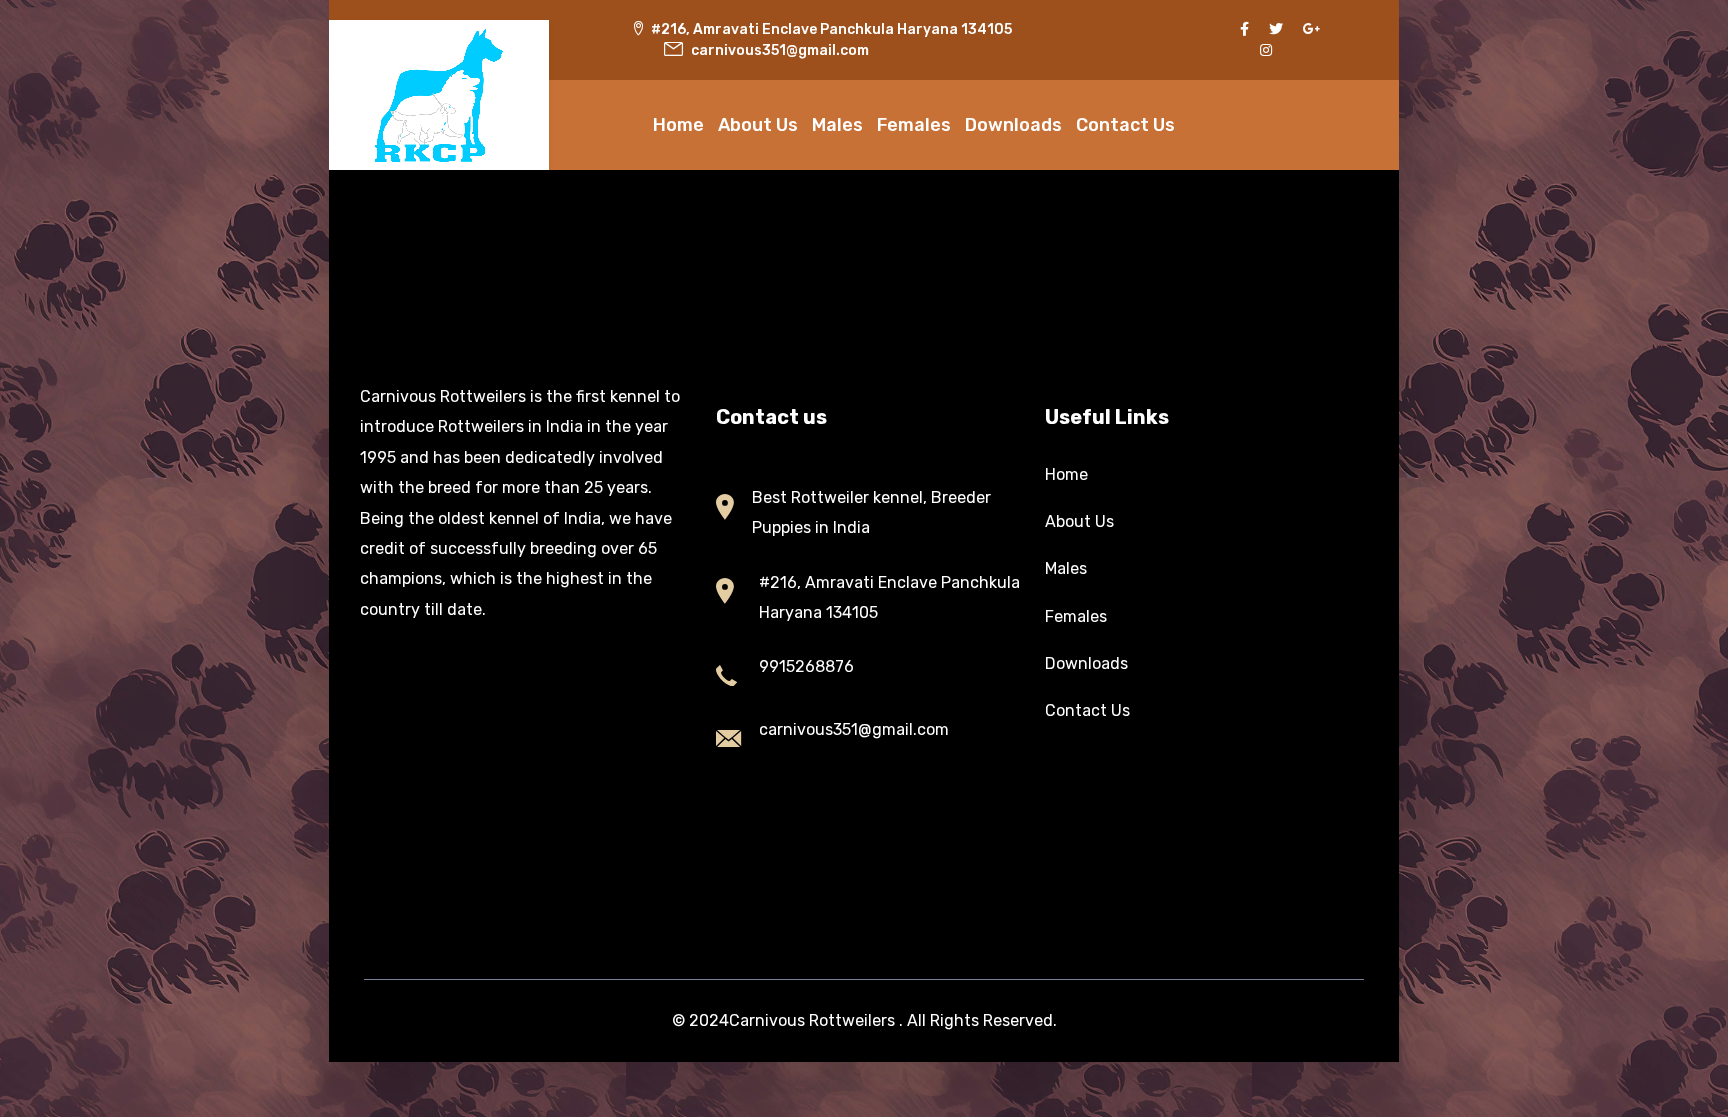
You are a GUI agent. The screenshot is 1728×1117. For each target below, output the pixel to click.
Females (914, 125)
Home (678, 125)
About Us (758, 125)
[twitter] (1276, 29)
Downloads (1013, 125)
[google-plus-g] (1312, 29)
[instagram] (1266, 50)
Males (837, 125)
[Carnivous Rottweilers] (439, 95)
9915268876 (806, 666)
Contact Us (1125, 125)
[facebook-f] (1244, 29)
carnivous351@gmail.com (854, 729)
